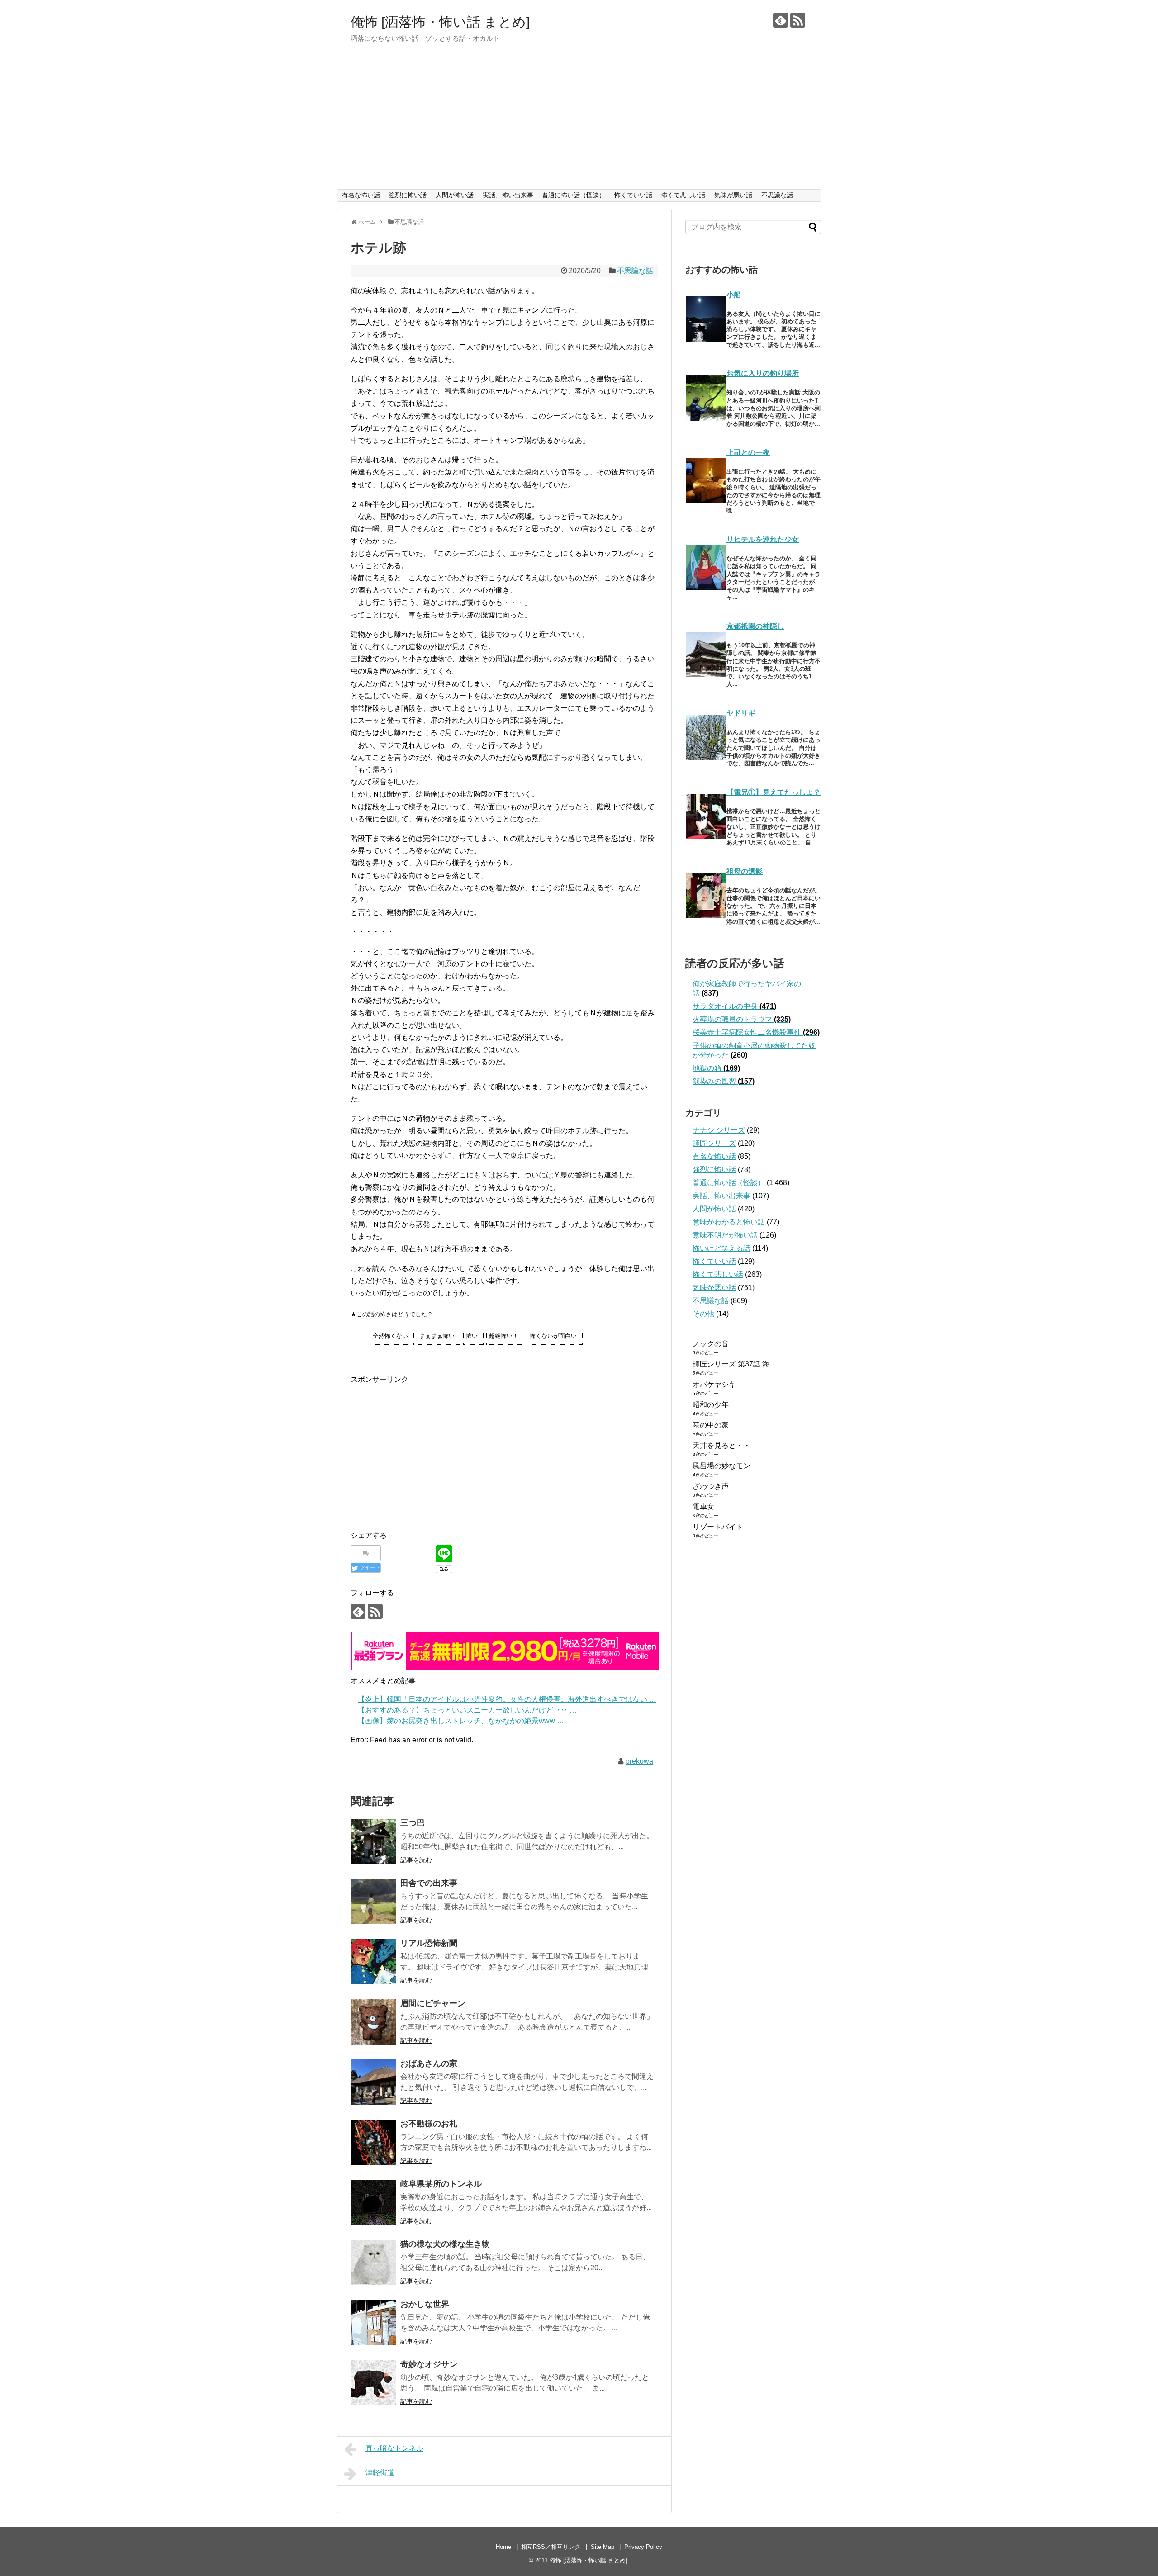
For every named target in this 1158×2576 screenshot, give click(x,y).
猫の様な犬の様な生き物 (445, 2244)
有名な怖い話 (361, 195)
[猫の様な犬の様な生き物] (373, 2263)
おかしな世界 (425, 2304)
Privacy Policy (643, 2547)
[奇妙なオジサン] (373, 2383)
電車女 (703, 1506)
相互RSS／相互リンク (551, 2547)
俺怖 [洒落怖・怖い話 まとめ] (440, 22)
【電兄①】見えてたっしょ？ (774, 792)
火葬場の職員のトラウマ (742, 1019)
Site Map (603, 2547)
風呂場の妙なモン (721, 1466)
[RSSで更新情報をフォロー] (798, 20)
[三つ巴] (373, 1841)
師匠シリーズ (714, 1143)
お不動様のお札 (429, 2124)
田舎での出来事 (429, 1883)
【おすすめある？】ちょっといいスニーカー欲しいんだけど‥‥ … (467, 1710)
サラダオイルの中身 (734, 1006)
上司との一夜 (748, 453)
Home (503, 2547)
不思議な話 (777, 195)
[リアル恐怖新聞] (373, 1962)
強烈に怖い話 (408, 195)
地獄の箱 (716, 1068)
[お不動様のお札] (373, 2142)
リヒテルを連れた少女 (763, 539)
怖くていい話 (633, 195)
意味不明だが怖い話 (725, 1235)
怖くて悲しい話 (683, 195)
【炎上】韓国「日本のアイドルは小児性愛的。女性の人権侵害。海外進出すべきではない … (507, 1699)
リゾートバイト (718, 1527)
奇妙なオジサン (429, 2364)
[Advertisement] (579, 121)
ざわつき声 (711, 1486)
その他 (703, 1314)
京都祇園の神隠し (755, 626)
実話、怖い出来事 (508, 195)
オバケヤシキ (714, 1384)
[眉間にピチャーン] (373, 2022)
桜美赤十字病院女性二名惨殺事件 (756, 1032)
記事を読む (416, 1860)
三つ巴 (413, 1823)
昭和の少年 (711, 1405)
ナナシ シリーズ (719, 1130)
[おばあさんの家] (373, 2082)
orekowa (639, 1761)
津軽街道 (380, 2473)
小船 (734, 295)
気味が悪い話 (733, 195)
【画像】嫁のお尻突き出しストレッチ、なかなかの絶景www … (461, 1721)
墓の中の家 (711, 1425)
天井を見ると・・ (721, 1445)
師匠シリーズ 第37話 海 (731, 1364)
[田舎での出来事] (373, 1902)
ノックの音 (711, 1344)
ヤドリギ (741, 713)
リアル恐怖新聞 (429, 1943)
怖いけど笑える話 (721, 1248)
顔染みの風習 (724, 1081)
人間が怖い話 (455, 195)
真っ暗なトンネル (394, 2448)
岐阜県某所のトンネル (441, 2184)
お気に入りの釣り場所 (763, 373)
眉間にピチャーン (433, 2003)
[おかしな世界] (373, 2323)
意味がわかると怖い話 (729, 1222)
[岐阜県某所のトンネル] (373, 2202)
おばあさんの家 (429, 2064)
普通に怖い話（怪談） (574, 195)
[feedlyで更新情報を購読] (781, 20)
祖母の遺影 (745, 871)
